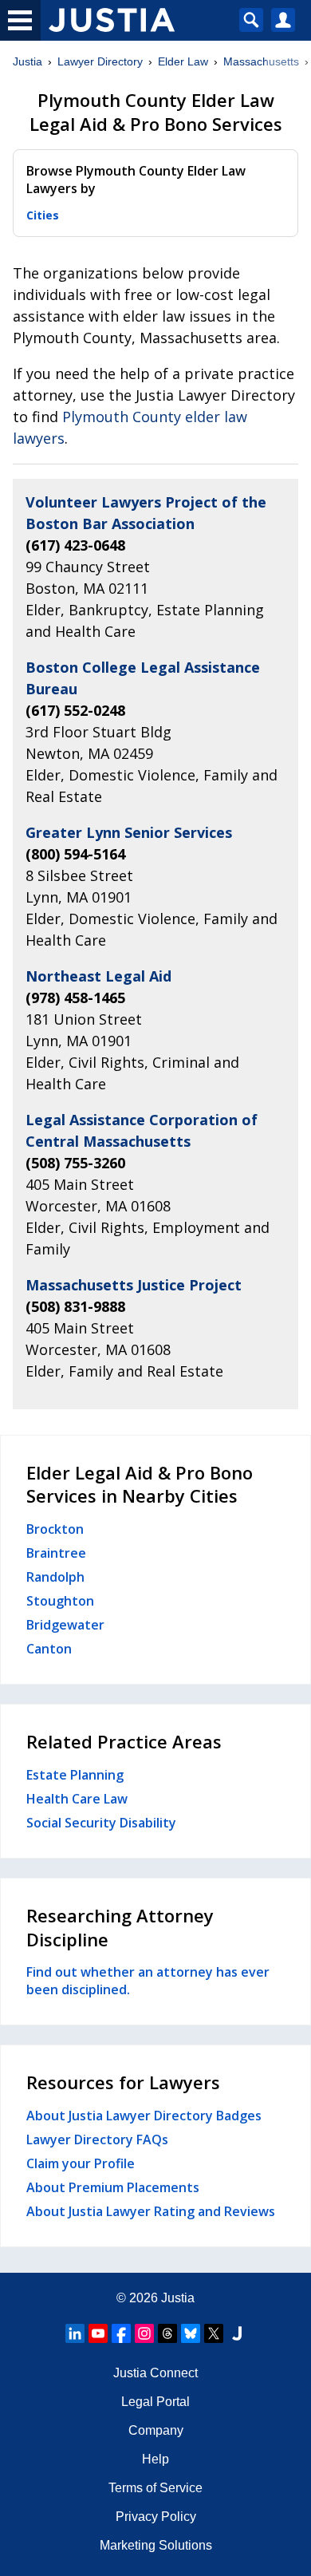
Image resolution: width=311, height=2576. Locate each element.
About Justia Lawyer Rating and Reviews (151, 2211)
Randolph (55, 1577)
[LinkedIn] (75, 2333)
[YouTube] (98, 2333)
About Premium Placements (113, 2187)
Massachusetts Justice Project (134, 1285)
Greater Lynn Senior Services (129, 832)
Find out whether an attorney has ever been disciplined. (148, 1981)
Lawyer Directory (100, 61)
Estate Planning (75, 1775)
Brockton (55, 1529)
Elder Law (183, 61)
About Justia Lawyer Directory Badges (144, 2116)
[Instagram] (144, 2333)
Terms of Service (155, 2488)
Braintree (56, 1553)
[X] (214, 2333)
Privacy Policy (156, 2517)
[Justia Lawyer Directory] (237, 2333)
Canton (49, 1649)
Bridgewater (65, 1625)
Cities (43, 215)
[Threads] (167, 2333)
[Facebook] (121, 2333)
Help (155, 2459)
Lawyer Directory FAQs (97, 2139)
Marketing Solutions (156, 2545)
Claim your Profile (81, 2163)
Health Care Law (77, 1799)
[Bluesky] (191, 2333)
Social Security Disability (101, 1823)
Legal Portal (155, 2402)
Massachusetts (261, 61)
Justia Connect (155, 2373)
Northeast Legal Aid (98, 976)
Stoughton (60, 1601)
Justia (28, 61)
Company (156, 2430)
